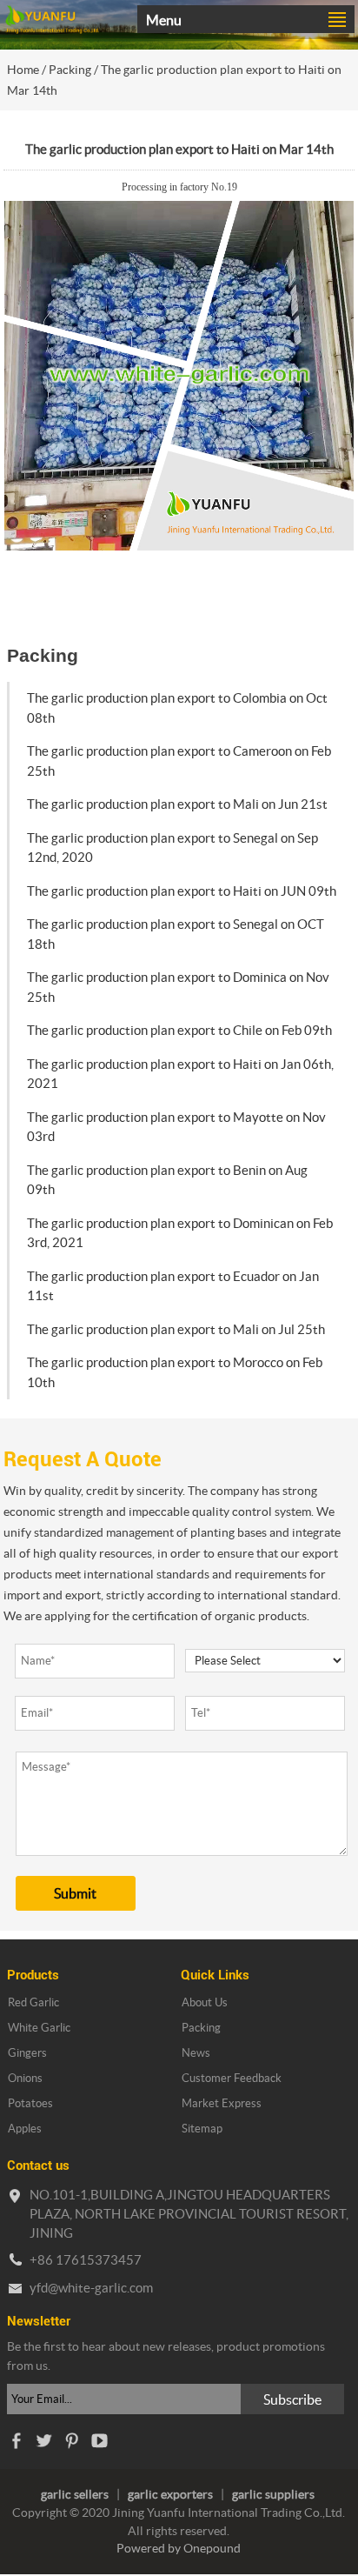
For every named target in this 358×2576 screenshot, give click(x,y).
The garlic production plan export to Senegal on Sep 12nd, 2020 (172, 848)
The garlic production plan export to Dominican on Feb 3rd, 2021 (180, 1233)
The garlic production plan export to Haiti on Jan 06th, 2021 (180, 1074)
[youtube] (99, 2445)
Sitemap (202, 2129)
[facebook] (16, 2445)
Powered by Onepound (179, 2548)
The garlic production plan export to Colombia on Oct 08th (177, 708)
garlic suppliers (273, 2494)
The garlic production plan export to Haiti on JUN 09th (182, 891)
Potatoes (30, 2103)
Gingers (27, 2053)
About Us (205, 2002)
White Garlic (39, 2028)
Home (23, 70)
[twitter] (43, 2445)
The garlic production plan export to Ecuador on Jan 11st (173, 1286)
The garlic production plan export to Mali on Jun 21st (177, 804)
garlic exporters (170, 2494)
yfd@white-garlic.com (91, 2288)
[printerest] (71, 2445)
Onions (25, 2078)
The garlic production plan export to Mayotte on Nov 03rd (176, 1127)
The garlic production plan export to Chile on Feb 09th (179, 1030)
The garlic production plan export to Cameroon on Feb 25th (179, 761)
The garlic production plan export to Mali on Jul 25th (176, 1329)
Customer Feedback (232, 2078)
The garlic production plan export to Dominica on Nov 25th (178, 987)
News (196, 2053)
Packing (70, 70)
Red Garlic (33, 2002)
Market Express (222, 2103)
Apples (25, 2129)
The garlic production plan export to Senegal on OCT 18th (176, 934)
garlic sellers (75, 2494)
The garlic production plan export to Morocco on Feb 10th (175, 1372)
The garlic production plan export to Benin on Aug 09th (167, 1180)
